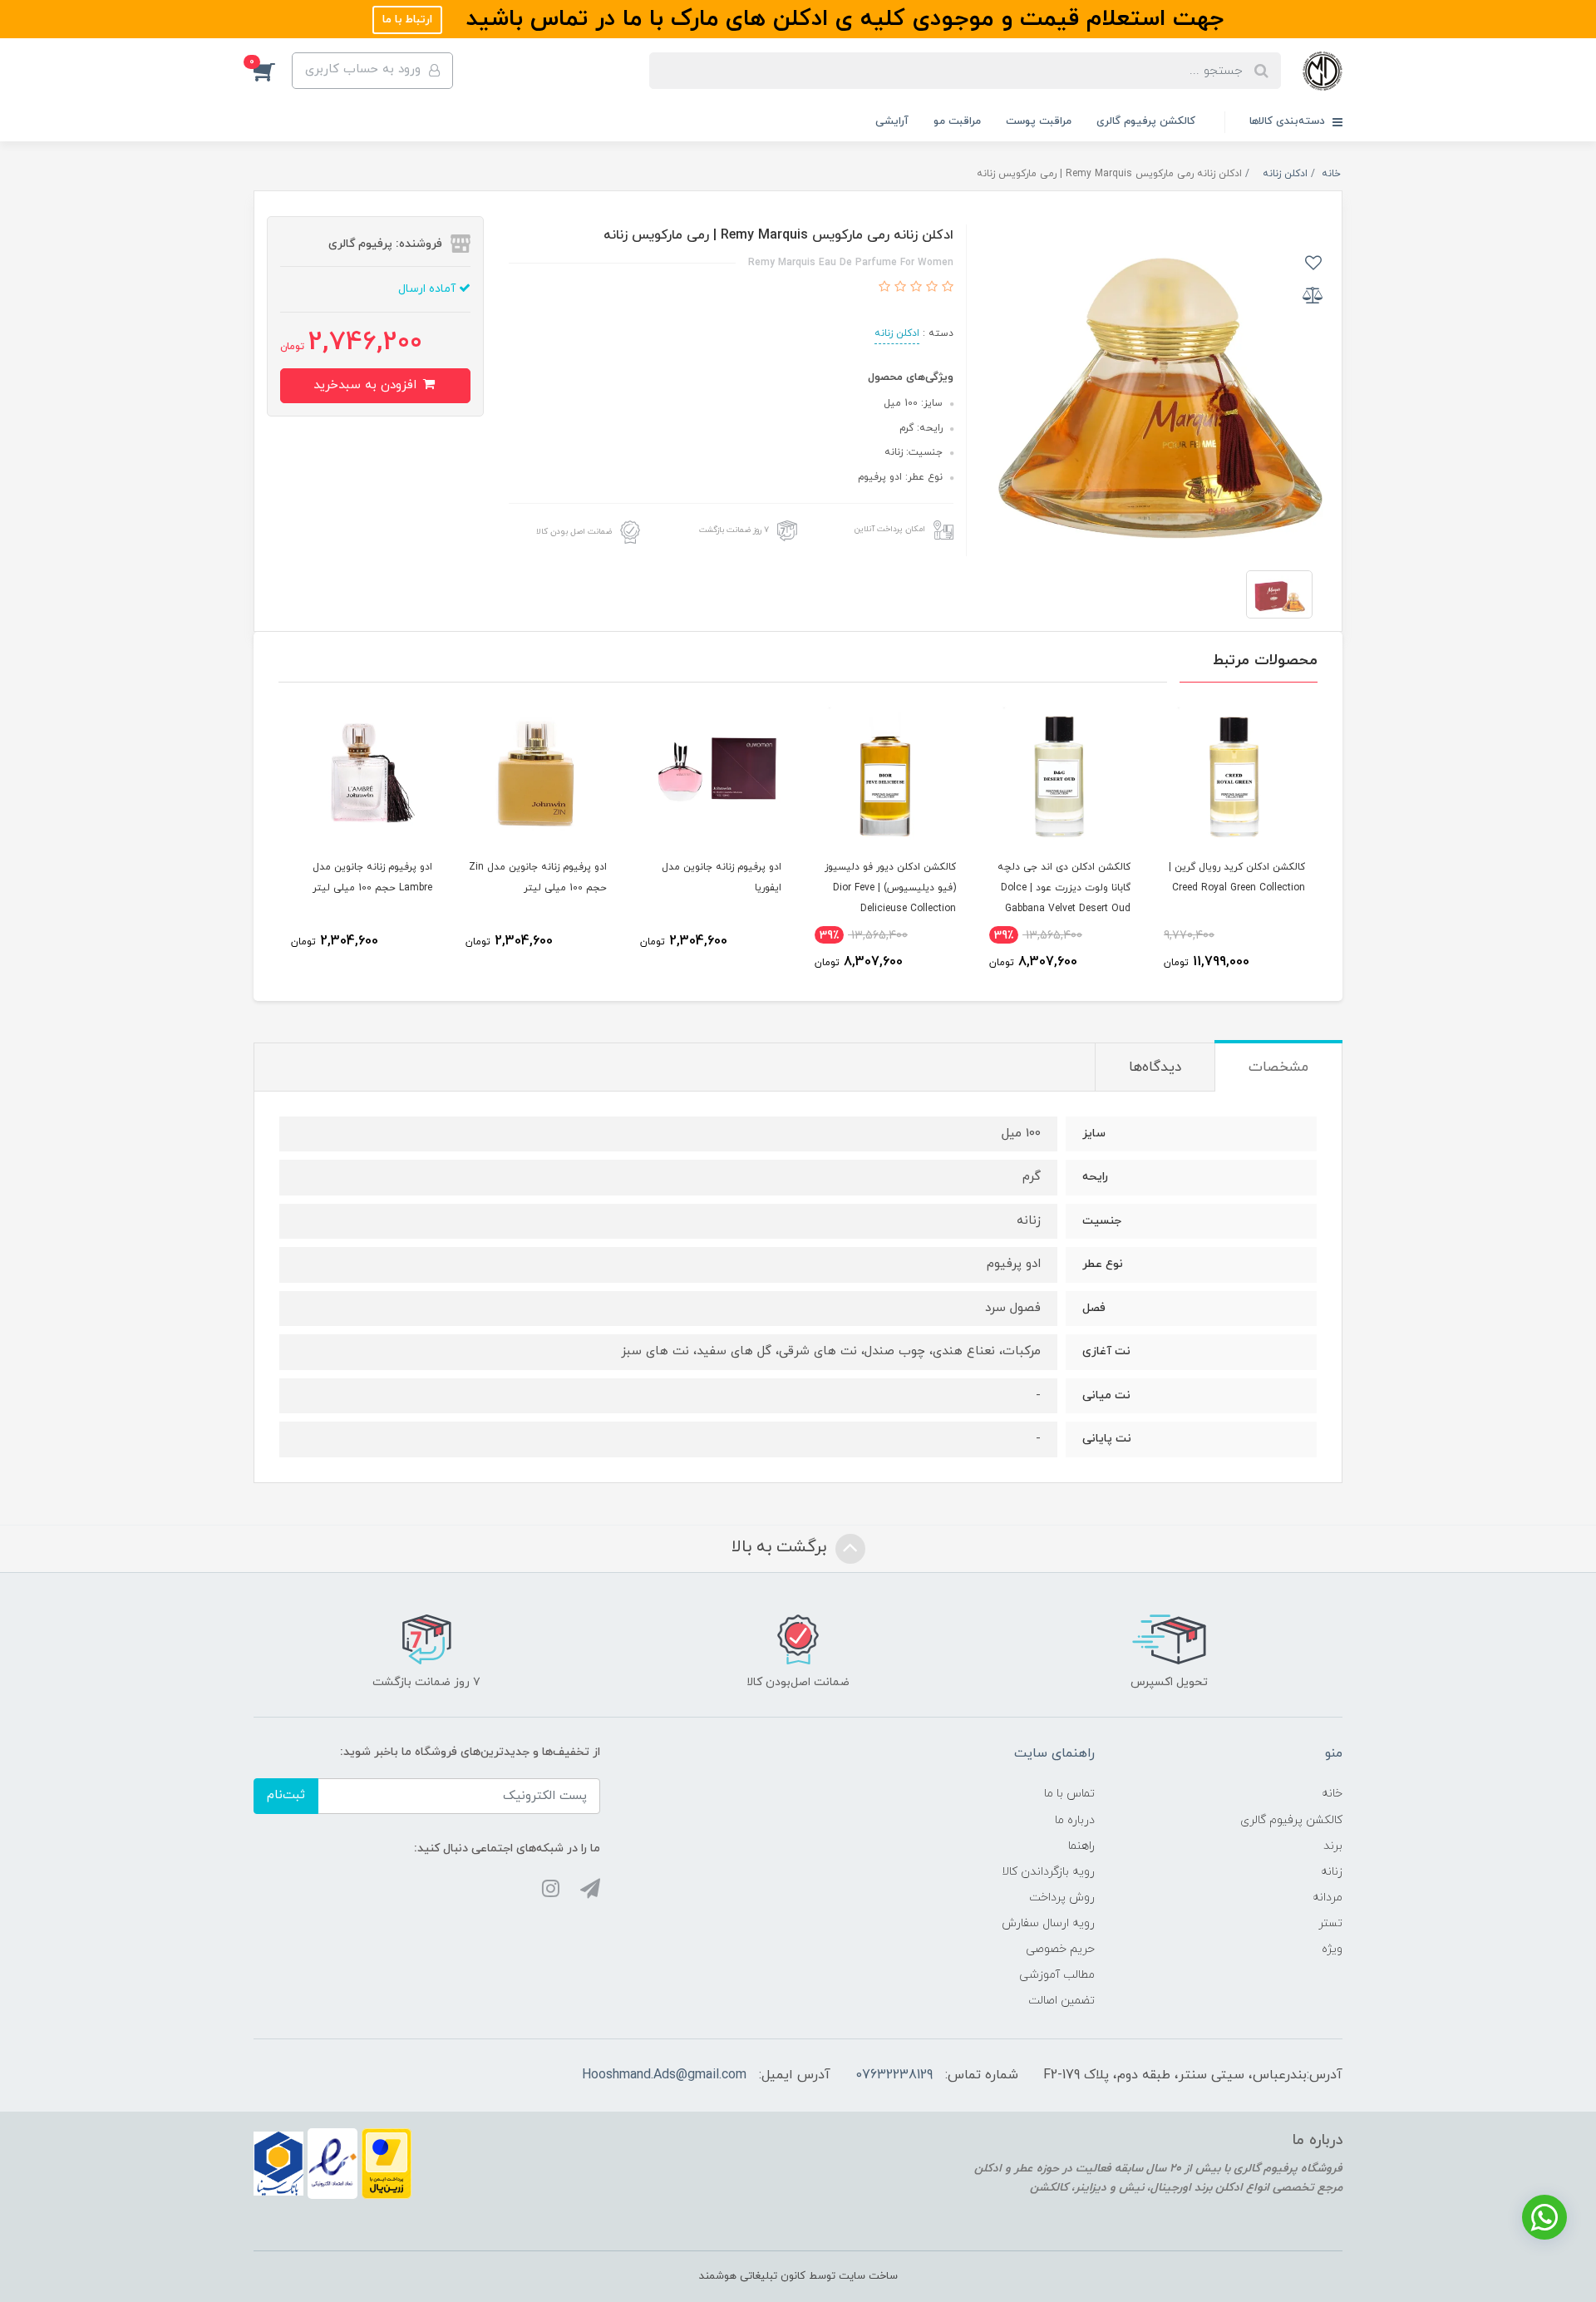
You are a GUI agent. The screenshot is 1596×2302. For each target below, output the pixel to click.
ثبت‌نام (286, 1795)
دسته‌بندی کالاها (1289, 121)
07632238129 (894, 2075)
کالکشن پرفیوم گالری (1146, 121)
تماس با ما (1069, 1794)
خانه (1332, 1794)
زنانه (1332, 1872)
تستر (1330, 1923)
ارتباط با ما (407, 20)
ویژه (1332, 1949)
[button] (273, 71)
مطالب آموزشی (1057, 1975)
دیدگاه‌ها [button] (1155, 1067)
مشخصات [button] (1278, 1067)
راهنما (1081, 1846)
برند (1333, 1846)
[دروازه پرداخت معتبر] (387, 2163)
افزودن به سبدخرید (367, 385)
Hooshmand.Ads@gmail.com (664, 2075)
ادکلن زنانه (897, 333)
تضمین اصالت (1062, 2001)
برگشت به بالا (781, 1547)
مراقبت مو (957, 121)
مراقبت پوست (1039, 121)
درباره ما (1075, 1820)
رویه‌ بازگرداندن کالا (1048, 1872)
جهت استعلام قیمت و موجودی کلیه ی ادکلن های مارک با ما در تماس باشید (841, 19)
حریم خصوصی (1060, 1949)
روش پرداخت (1062, 1898)
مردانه (1328, 1898)
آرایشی (892, 121)
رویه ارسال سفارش (1048, 1923)
